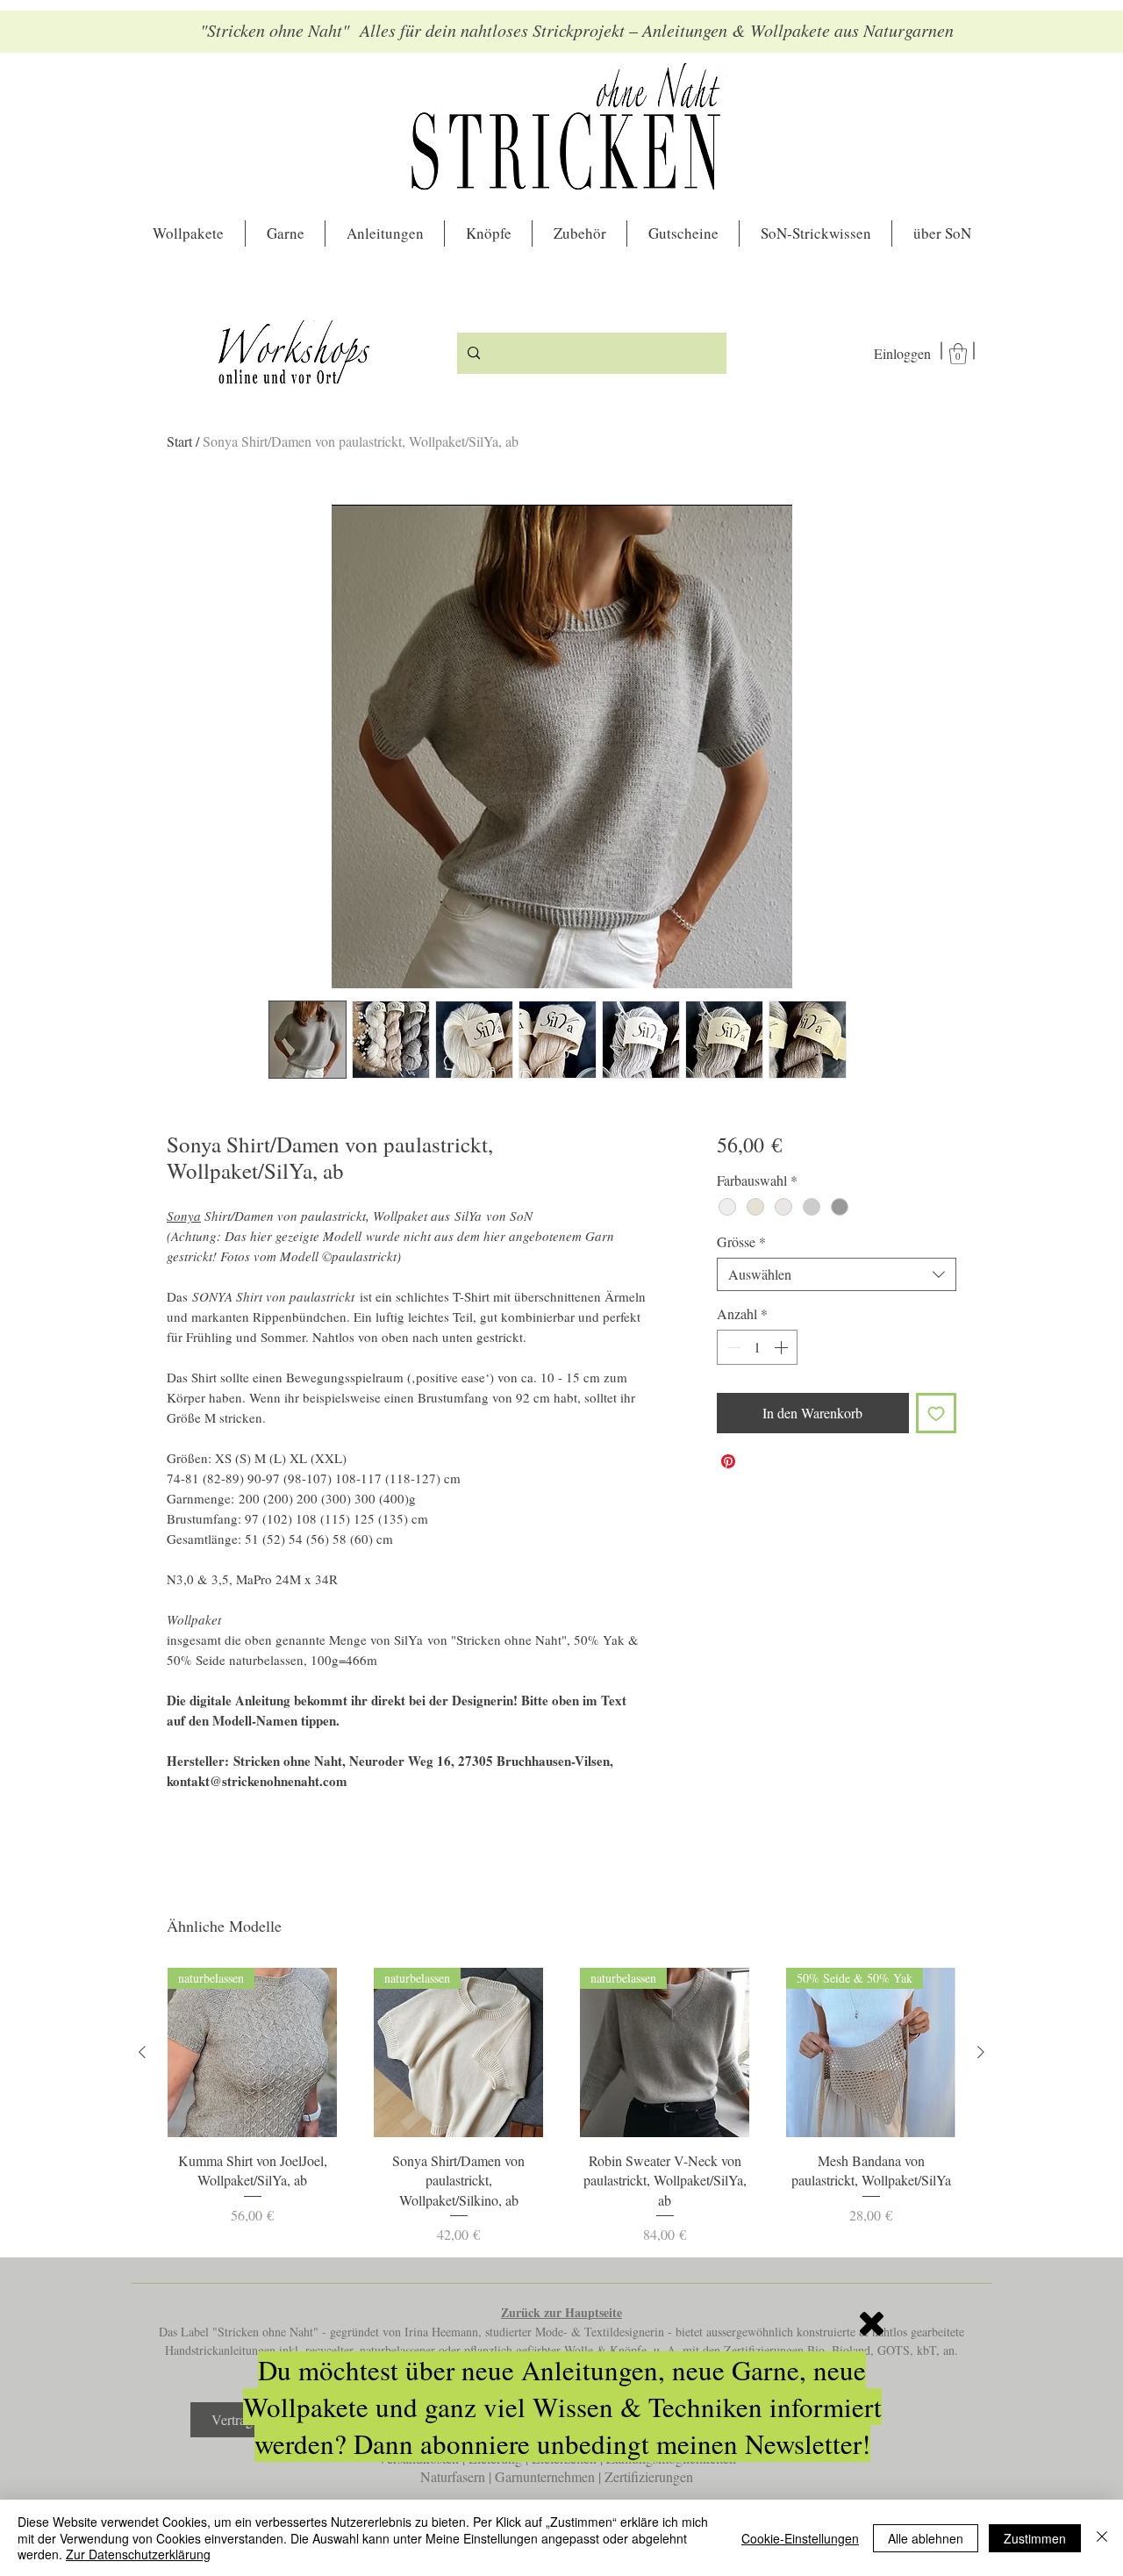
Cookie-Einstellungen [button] (800, 2538)
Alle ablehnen (926, 2538)
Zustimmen (1035, 2538)
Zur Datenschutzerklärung (138, 2554)
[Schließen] (1102, 2538)
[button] (872, 2324)
